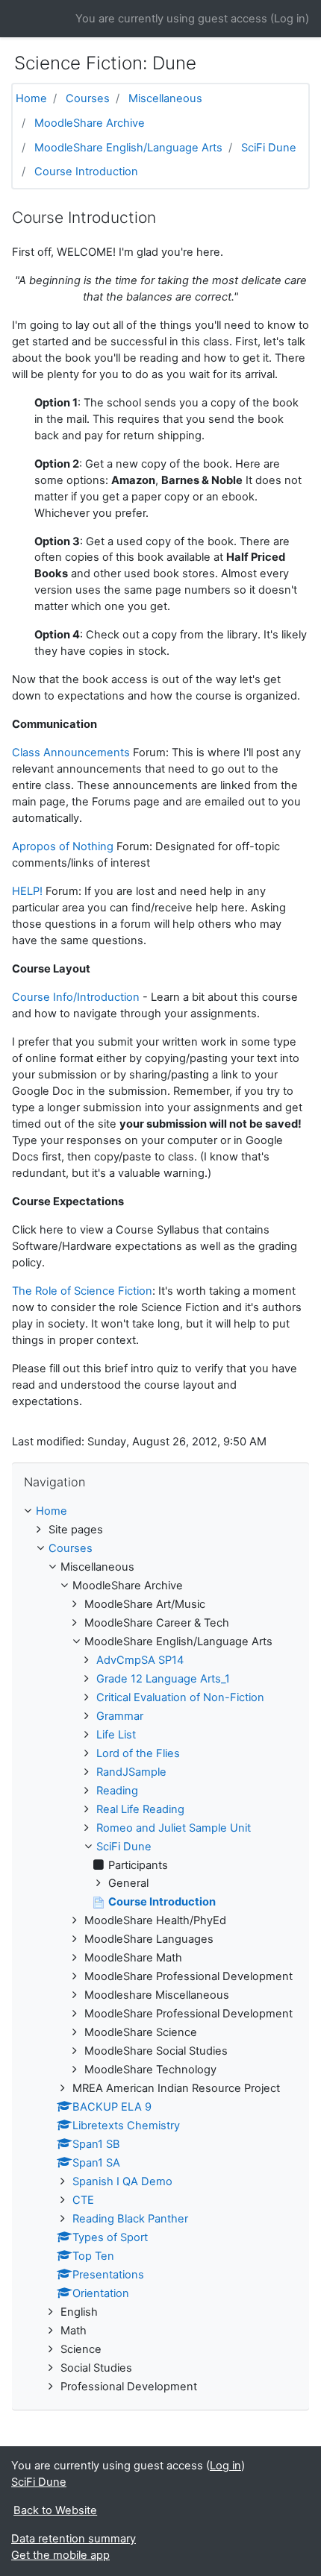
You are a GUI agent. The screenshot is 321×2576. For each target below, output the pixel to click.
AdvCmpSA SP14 (140, 1660)
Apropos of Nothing (63, 846)
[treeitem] (160, 1512)
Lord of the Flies (138, 1753)
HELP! (27, 891)
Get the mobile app (60, 2555)
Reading (117, 1791)
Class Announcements (71, 753)
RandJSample (131, 1772)
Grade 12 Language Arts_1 (163, 1679)
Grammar (120, 1716)
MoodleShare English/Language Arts (128, 148)
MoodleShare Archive (90, 123)
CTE (83, 2200)
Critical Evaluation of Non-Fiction (180, 1697)
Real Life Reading (140, 1809)
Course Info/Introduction (76, 997)
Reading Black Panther (130, 2219)
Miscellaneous (165, 98)
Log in (290, 19)
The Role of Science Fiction (82, 1291)
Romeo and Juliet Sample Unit (174, 1828)
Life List (116, 1735)
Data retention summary (74, 2539)
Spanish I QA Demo (122, 2181)
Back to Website (55, 2510)
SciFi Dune (269, 148)
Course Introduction (86, 172)
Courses (88, 98)
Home (31, 98)
